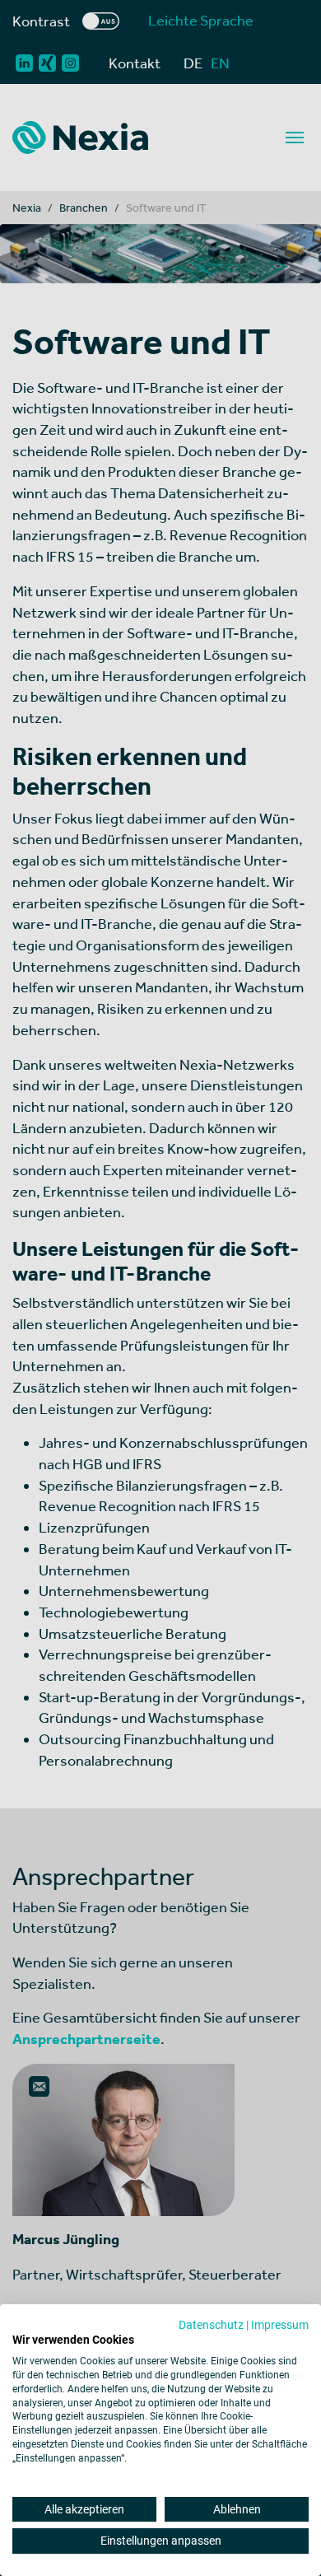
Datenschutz (211, 2325)
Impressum (280, 2325)
